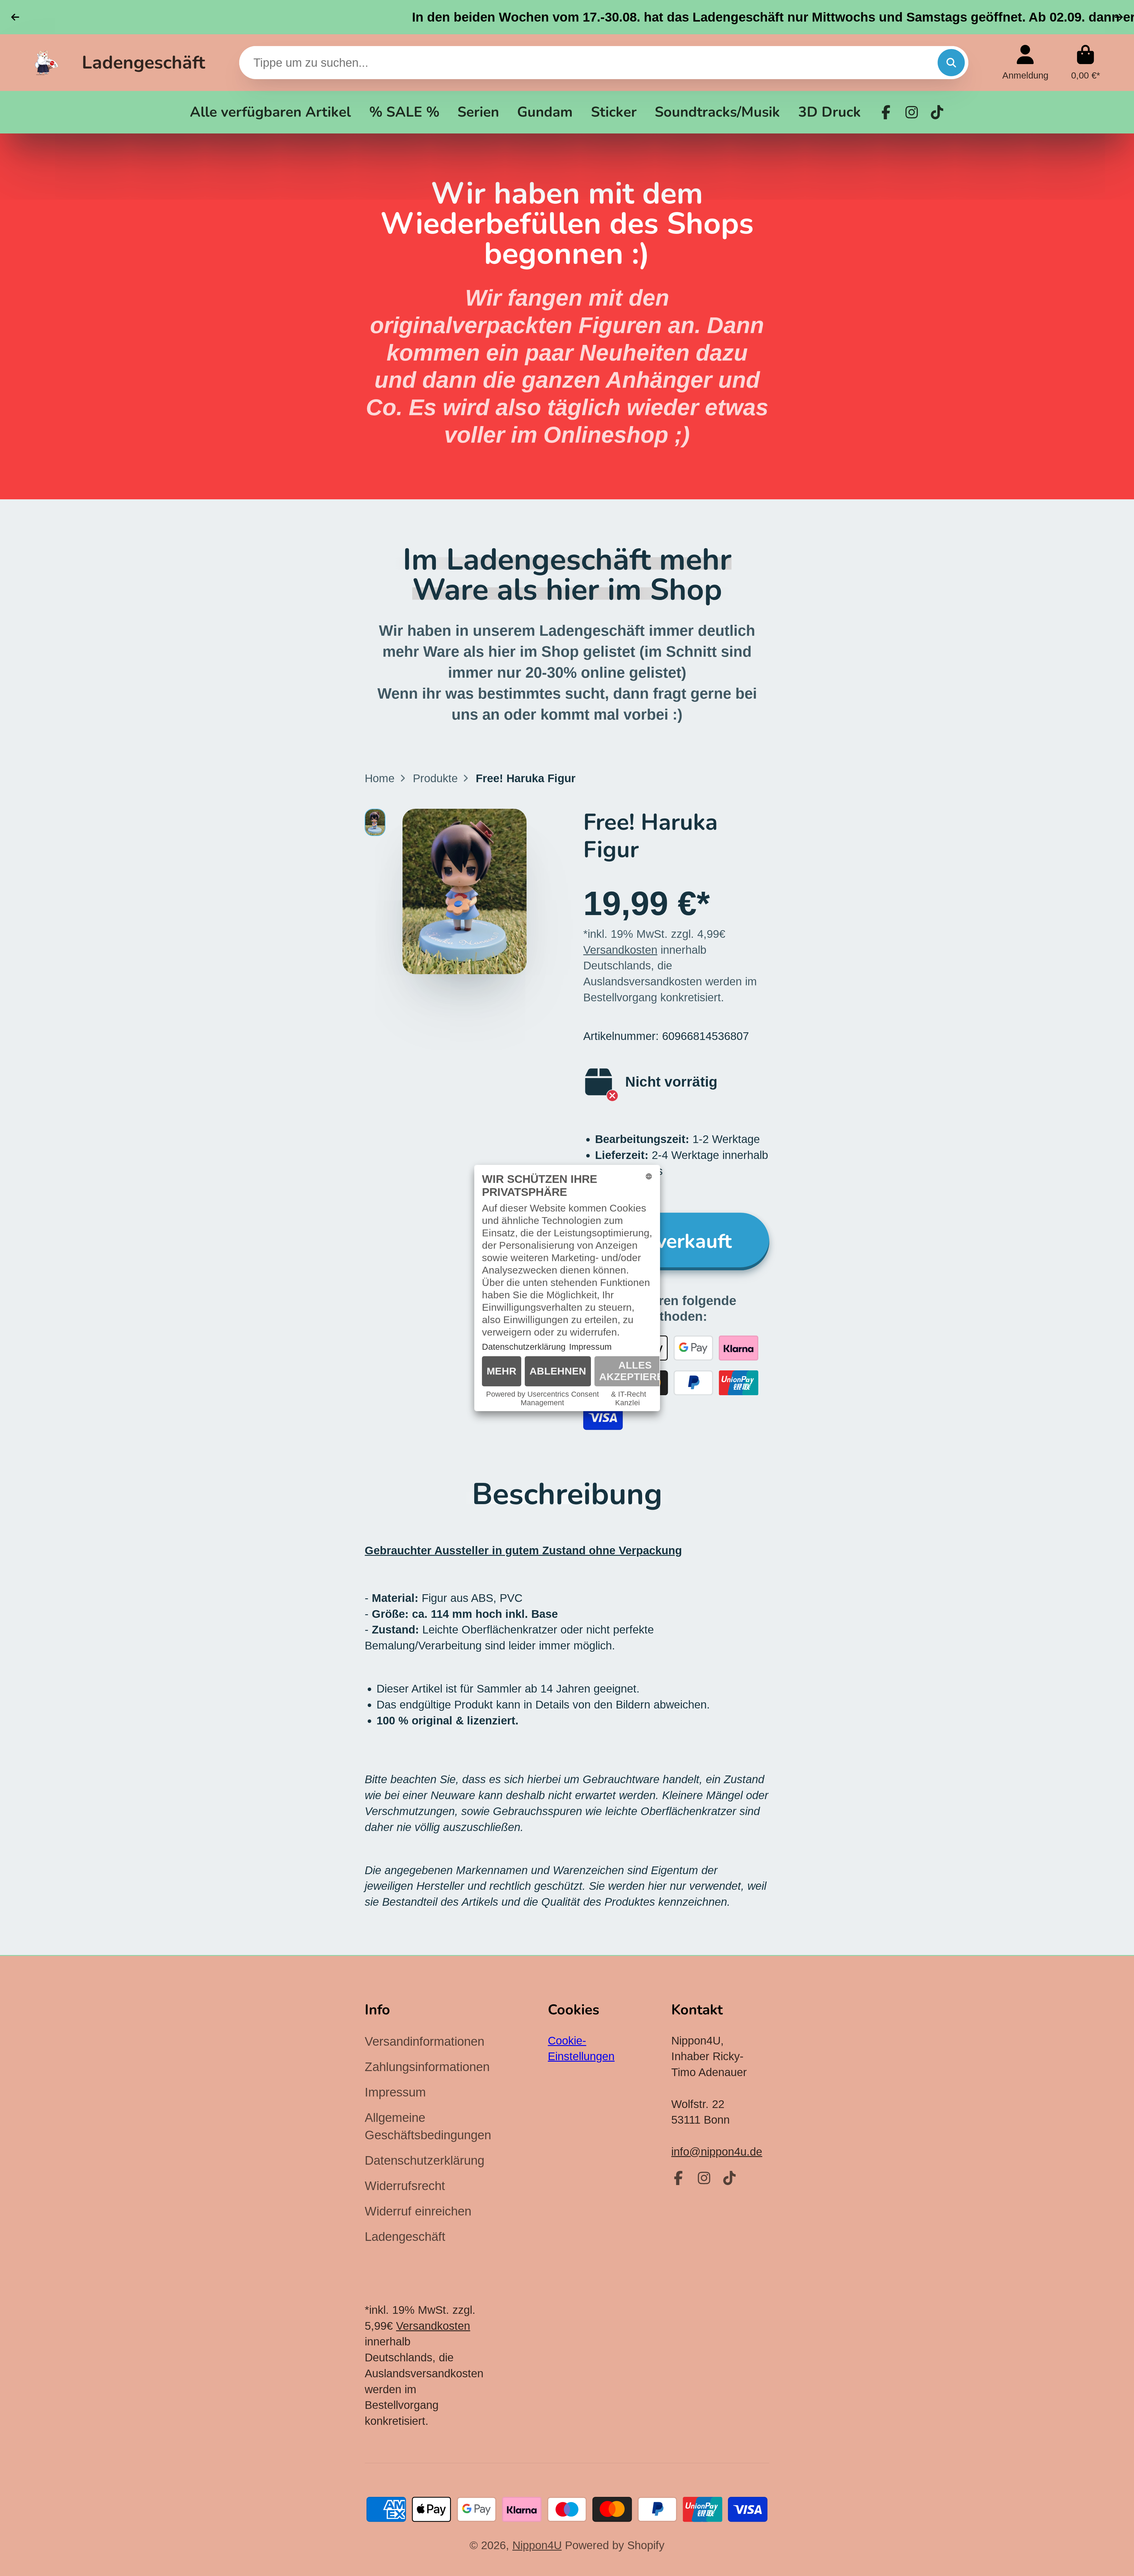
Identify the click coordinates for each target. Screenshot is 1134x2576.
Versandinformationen (425, 2041)
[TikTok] (937, 112)
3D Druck (830, 112)
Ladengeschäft (144, 63)
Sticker (614, 112)
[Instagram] (912, 112)
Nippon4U (537, 2545)
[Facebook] (886, 112)
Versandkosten (620, 950)
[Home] (47, 62)
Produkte (435, 778)
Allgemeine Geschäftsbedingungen (428, 2126)
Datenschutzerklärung (425, 2160)
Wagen (1086, 62)
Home (380, 778)
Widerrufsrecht (405, 2186)
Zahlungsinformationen (427, 2067)
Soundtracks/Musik (717, 112)
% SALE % (404, 112)
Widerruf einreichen (418, 2211)
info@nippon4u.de (717, 2152)
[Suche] (951, 63)
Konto (1025, 62)
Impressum (395, 2092)
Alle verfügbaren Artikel (270, 112)
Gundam (545, 112)
